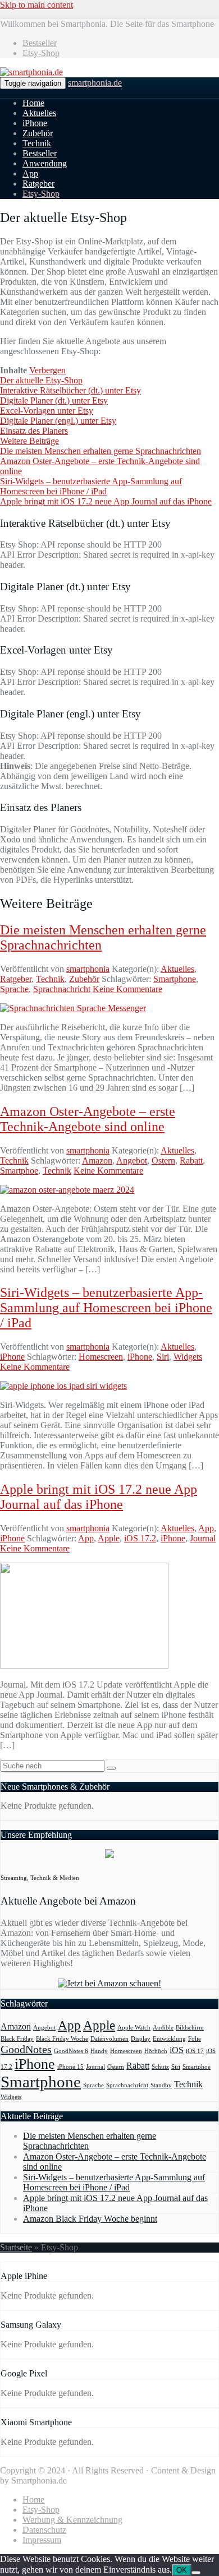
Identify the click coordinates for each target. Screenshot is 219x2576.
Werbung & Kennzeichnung (72, 2520)
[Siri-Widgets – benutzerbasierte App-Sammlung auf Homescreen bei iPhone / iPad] (63, 1386)
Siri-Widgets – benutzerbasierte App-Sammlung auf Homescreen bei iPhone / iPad (106, 1308)
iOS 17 (195, 2051)
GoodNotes (26, 2049)
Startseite (16, 2247)
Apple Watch (134, 2028)
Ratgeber (38, 184)
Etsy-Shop (41, 53)
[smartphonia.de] (31, 72)
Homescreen (101, 1357)
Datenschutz (44, 2530)
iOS (177, 2050)
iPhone (35, 123)
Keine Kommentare (127, 989)
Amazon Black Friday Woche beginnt (90, 2219)
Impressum (42, 2540)
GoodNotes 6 (71, 2051)
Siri (163, 1357)
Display (141, 2039)
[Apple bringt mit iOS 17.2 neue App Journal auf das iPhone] (84, 1665)
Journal (203, 1538)
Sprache (14, 989)
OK (182, 2570)
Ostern (163, 1160)
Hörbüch (156, 2051)
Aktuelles (39, 113)
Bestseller (40, 43)
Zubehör (38, 133)
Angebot (132, 1160)
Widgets (188, 1357)
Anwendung (45, 163)
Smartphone (175, 979)
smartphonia (88, 969)
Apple (109, 1538)
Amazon (97, 1160)
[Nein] (196, 2573)
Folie (195, 2039)
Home (33, 103)
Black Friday (17, 2039)
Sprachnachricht (62, 989)
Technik (37, 143)
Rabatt (191, 1160)
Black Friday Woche (62, 2039)
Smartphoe (19, 1171)
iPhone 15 (70, 2067)
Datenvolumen (109, 2039)
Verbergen (47, 370)
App (30, 173)
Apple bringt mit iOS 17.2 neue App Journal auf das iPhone (99, 1497)
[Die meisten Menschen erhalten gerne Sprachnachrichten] (73, 1008)
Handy (99, 2051)
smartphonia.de (95, 83)
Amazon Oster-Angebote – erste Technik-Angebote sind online (88, 1119)
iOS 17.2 (140, 1538)
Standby (161, 2085)
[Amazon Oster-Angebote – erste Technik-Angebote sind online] (67, 1190)
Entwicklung (169, 2039)
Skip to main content (36, 5)
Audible (163, 2028)
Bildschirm (190, 2028)
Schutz (160, 2067)
